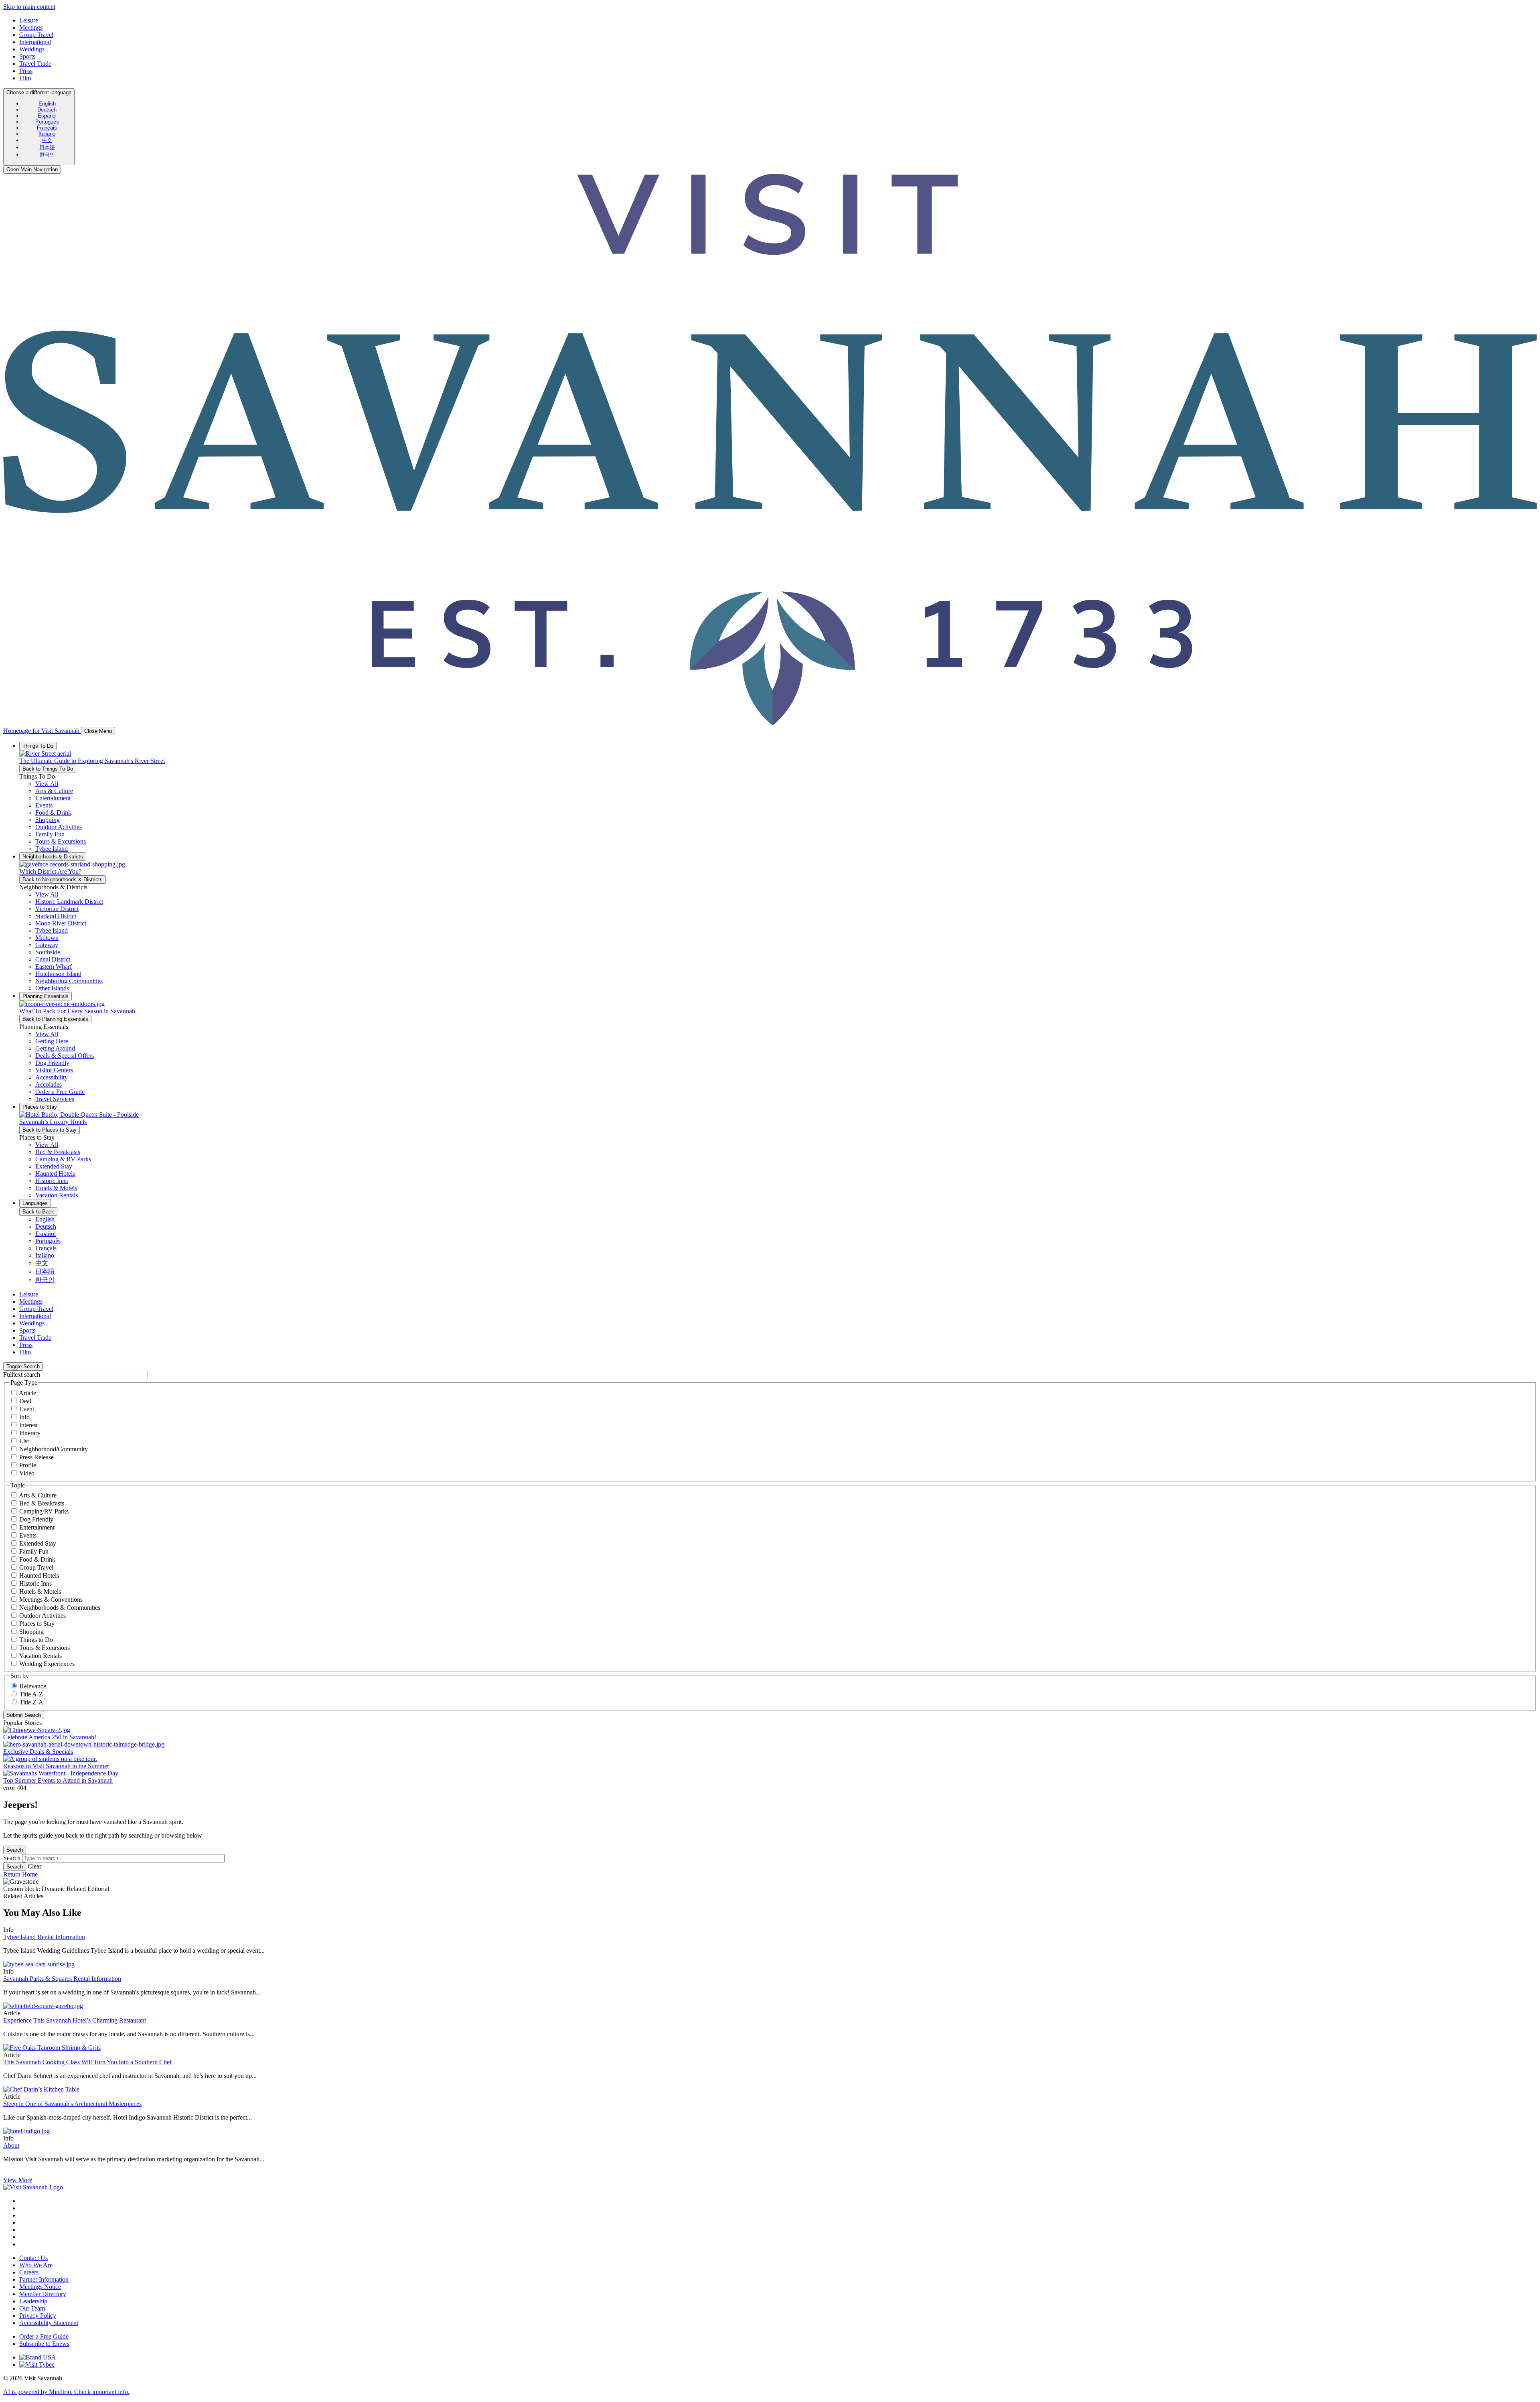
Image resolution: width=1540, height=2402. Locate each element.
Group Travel (36, 35)
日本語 (47, 147)
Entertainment (37, 1527)
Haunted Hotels (39, 1575)
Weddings (32, 49)
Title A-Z (31, 1694)
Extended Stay (38, 1543)
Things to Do (36, 1640)
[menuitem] (47, 104)
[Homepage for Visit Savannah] (33, 2187)
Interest (28, 1425)
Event (27, 1409)
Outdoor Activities (43, 1616)
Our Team (32, 2308)
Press (26, 71)
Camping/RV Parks (44, 1511)
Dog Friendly (36, 1519)
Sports (27, 56)
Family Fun (34, 1551)
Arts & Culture (38, 1495)
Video (27, 1473)
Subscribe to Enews (44, 2344)
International (35, 42)
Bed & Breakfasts (42, 1503)
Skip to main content (29, 7)
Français (47, 128)
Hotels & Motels (40, 1592)
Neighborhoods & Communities (60, 1608)
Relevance (33, 1686)
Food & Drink (37, 1559)
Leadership (33, 2301)
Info (24, 1417)
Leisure (29, 20)
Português (47, 122)
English (47, 104)
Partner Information (44, 2279)
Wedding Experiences (47, 1664)
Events (28, 1535)
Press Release (36, 1457)
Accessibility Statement (49, 2323)
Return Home (20, 1874)
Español (47, 116)
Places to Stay (37, 1624)
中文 (47, 140)
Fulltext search (22, 1374)
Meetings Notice (40, 2287)
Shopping (31, 1632)
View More (18, 2180)
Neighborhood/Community (54, 1449)
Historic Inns (35, 1583)
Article (27, 1393)
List (24, 1441)
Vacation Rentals (41, 1656)
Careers (29, 2272)
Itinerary (30, 1433)
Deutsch (47, 110)
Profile (28, 1465)
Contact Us (33, 2258)
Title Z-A (31, 1702)
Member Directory (43, 2294)
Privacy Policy (38, 2316)
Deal (25, 1401)
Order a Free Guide (44, 2336)
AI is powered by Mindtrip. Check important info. (66, 2392)
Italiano (47, 134)
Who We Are (36, 2265)
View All (47, 784)
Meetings (31, 27)
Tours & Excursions (45, 1648)
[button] (54, 791)
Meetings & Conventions (51, 1600)
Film (25, 78)
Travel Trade (35, 64)
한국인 (47, 155)
